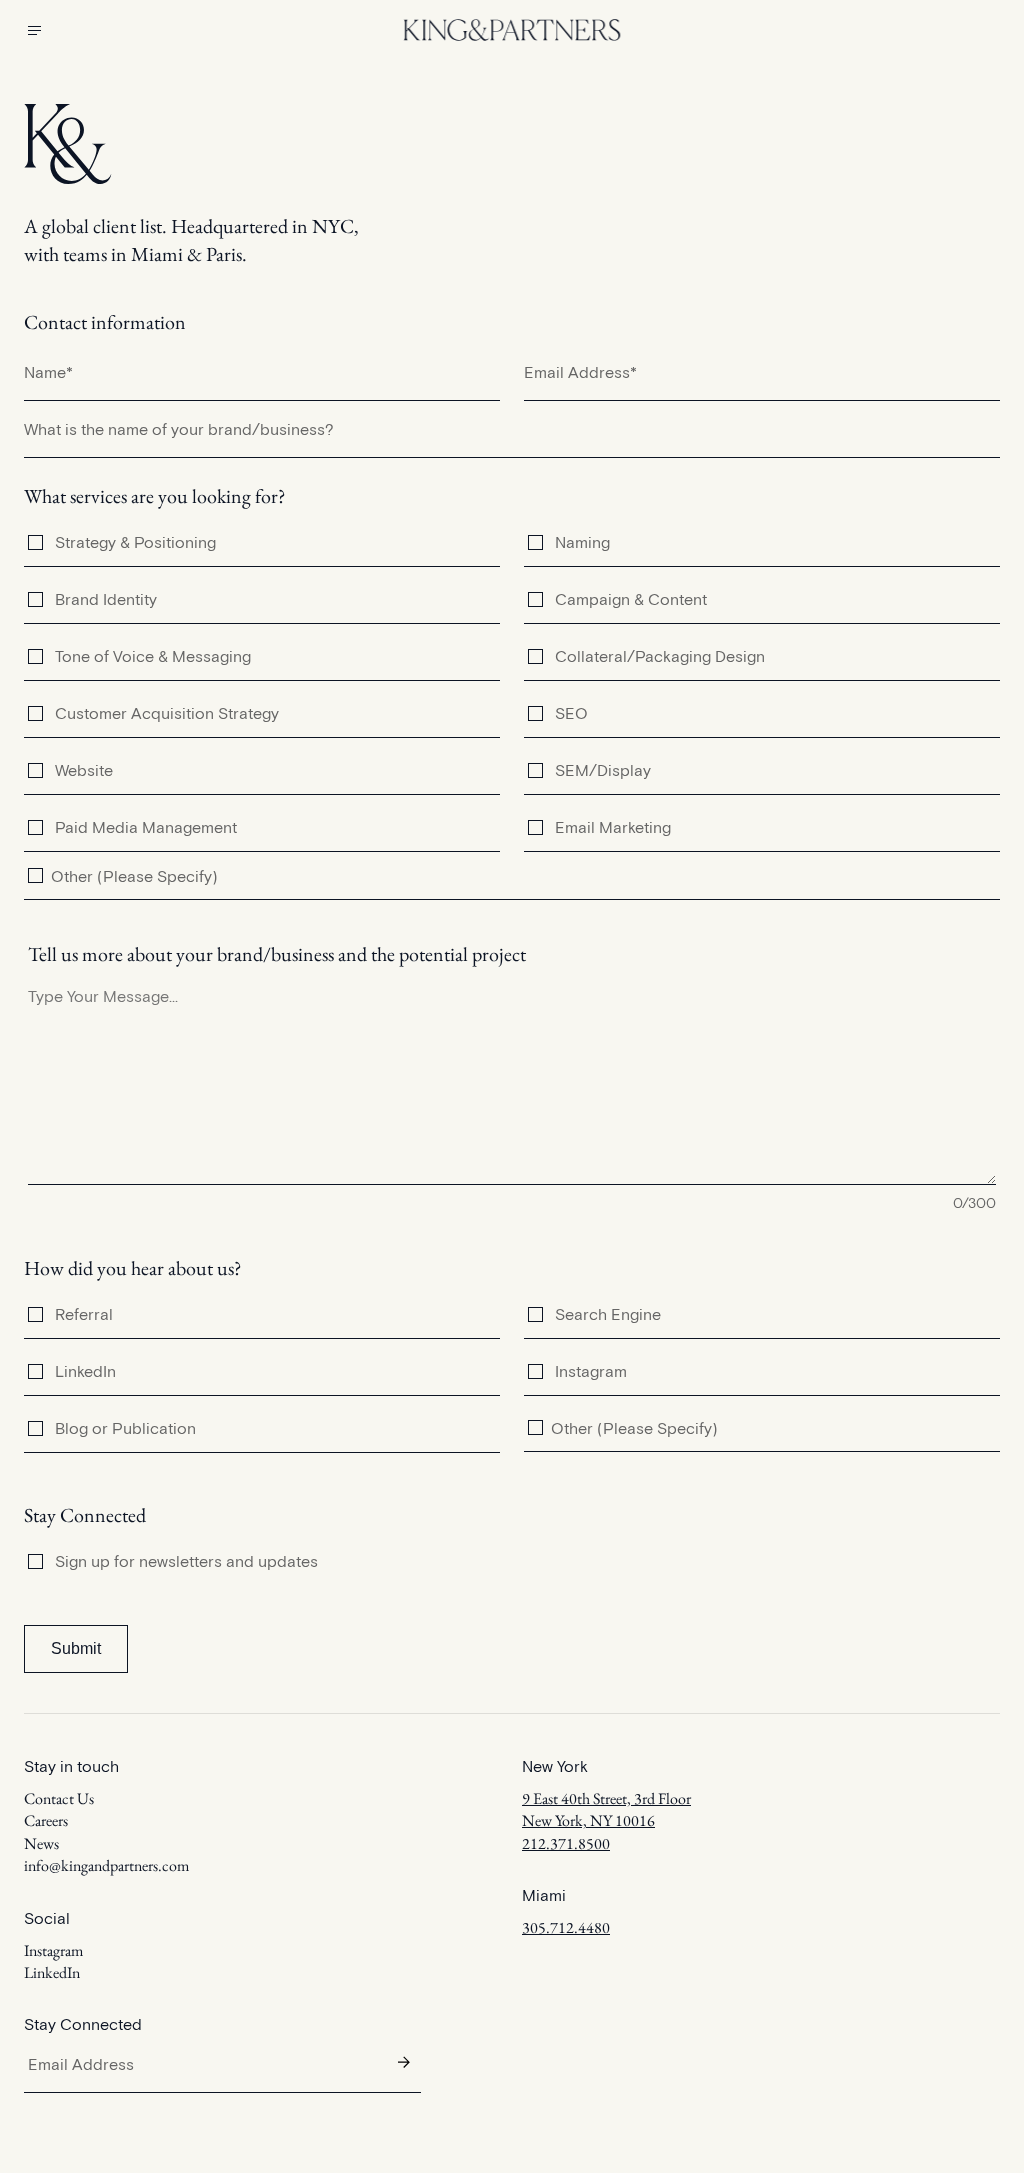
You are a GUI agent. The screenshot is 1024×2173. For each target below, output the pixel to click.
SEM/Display (603, 770)
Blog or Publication (125, 1428)
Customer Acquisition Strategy (167, 713)
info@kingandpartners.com (106, 1865)
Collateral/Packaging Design (660, 656)
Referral (84, 1314)
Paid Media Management (146, 827)
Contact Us (59, 1798)
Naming (582, 542)
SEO (571, 713)
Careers (46, 1820)
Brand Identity (106, 599)
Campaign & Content (631, 599)
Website (84, 770)
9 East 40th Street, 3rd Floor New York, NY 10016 (606, 1809)
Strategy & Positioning (135, 542)
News (41, 1843)
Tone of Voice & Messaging (153, 656)
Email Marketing (613, 827)
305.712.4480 (566, 1927)
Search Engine (608, 1314)
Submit (76, 1648)
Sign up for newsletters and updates (186, 1561)
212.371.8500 (566, 1843)
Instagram (591, 1371)
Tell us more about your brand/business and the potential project (277, 954)
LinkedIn (85, 1371)
